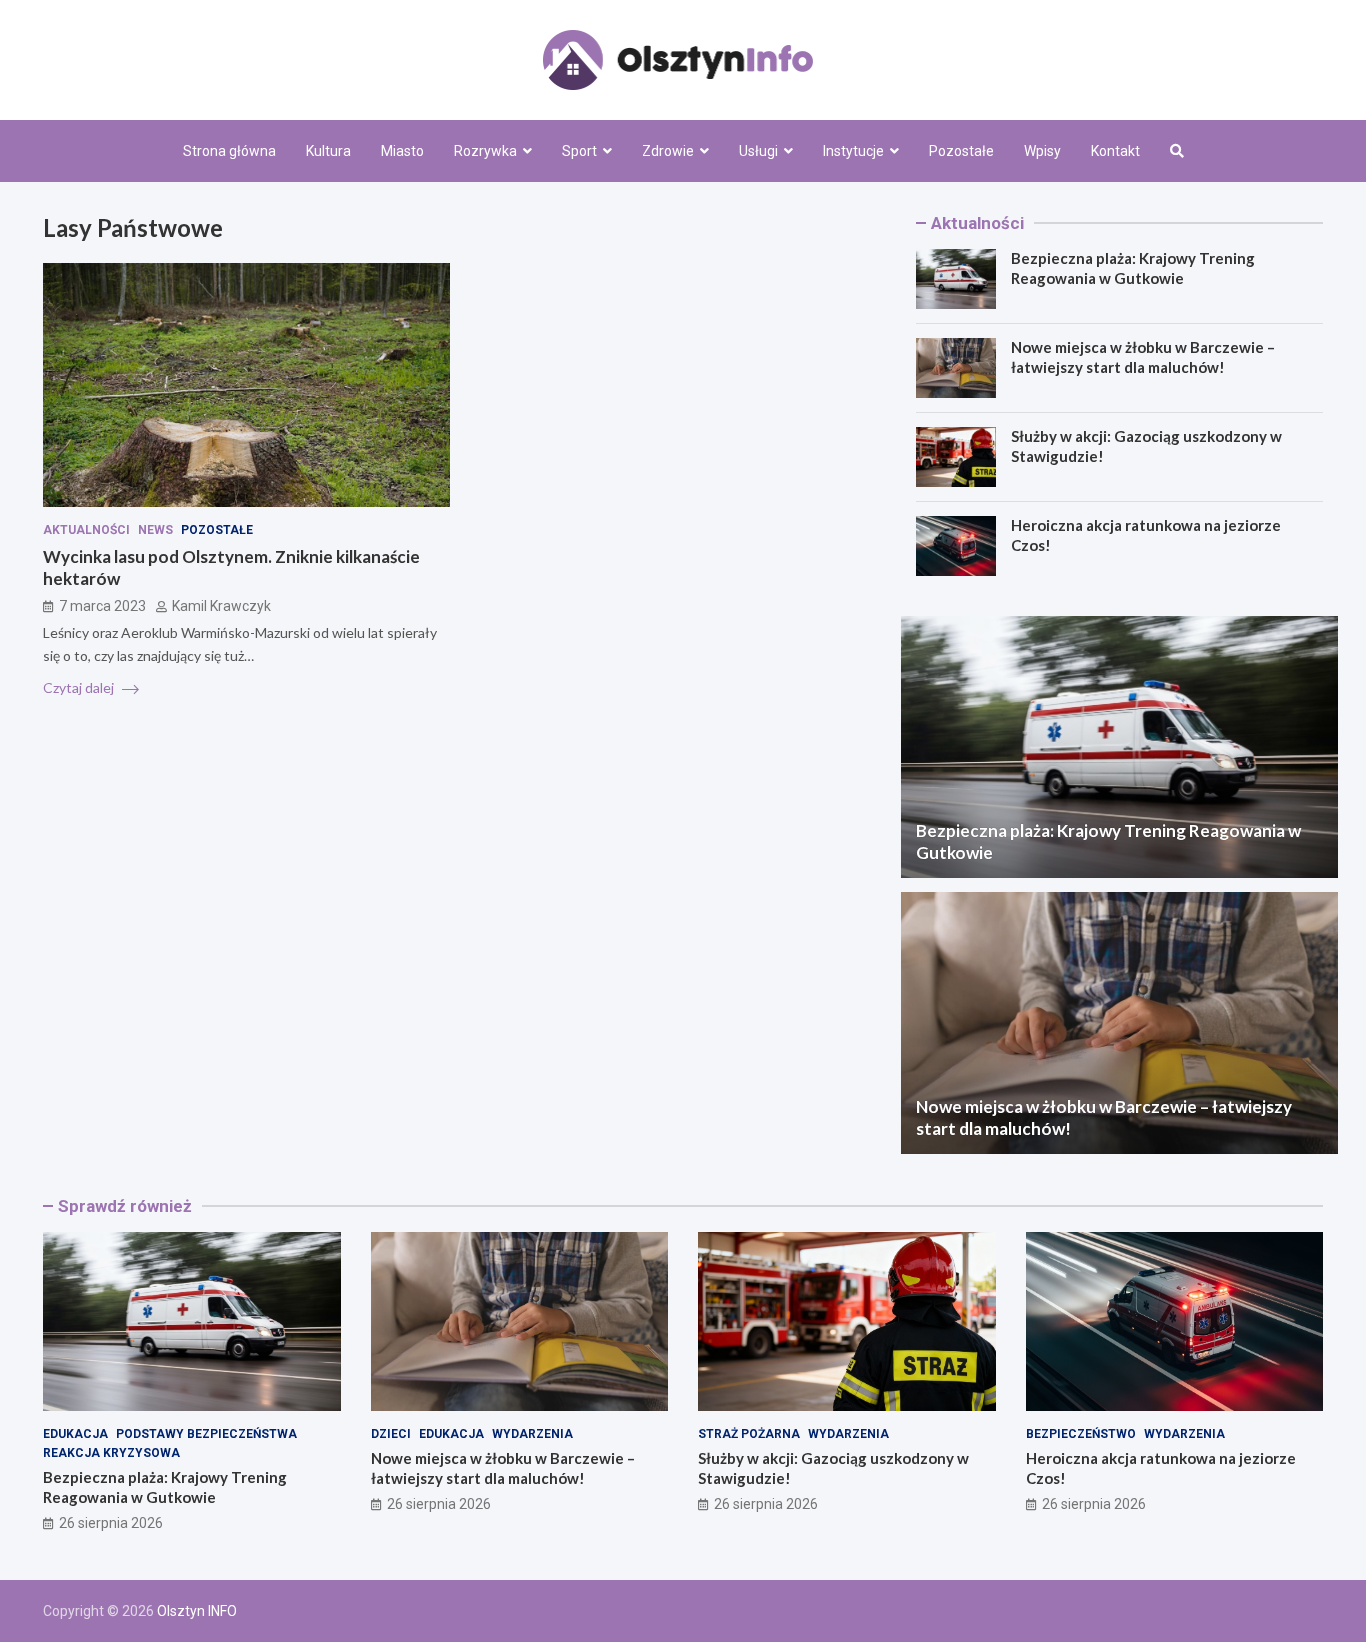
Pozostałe (961, 151)
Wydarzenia (532, 1434)
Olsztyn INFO (197, 1611)
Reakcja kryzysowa (111, 1453)
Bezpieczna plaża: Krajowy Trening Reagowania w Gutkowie (1133, 268)
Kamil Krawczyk (221, 606)
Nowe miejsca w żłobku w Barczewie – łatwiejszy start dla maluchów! (1143, 357)
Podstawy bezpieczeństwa (206, 1434)
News (155, 530)
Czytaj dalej (80, 687)
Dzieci (391, 1434)
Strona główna (229, 151)
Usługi (758, 151)
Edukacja (75, 1434)
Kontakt (1115, 151)
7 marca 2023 (102, 606)
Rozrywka (485, 151)
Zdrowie (668, 151)
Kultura (328, 151)
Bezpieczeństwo (1081, 1434)
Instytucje (853, 151)
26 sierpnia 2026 (111, 1523)
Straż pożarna (749, 1434)
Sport (579, 151)
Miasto (402, 151)
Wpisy (1042, 151)
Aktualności (86, 530)
